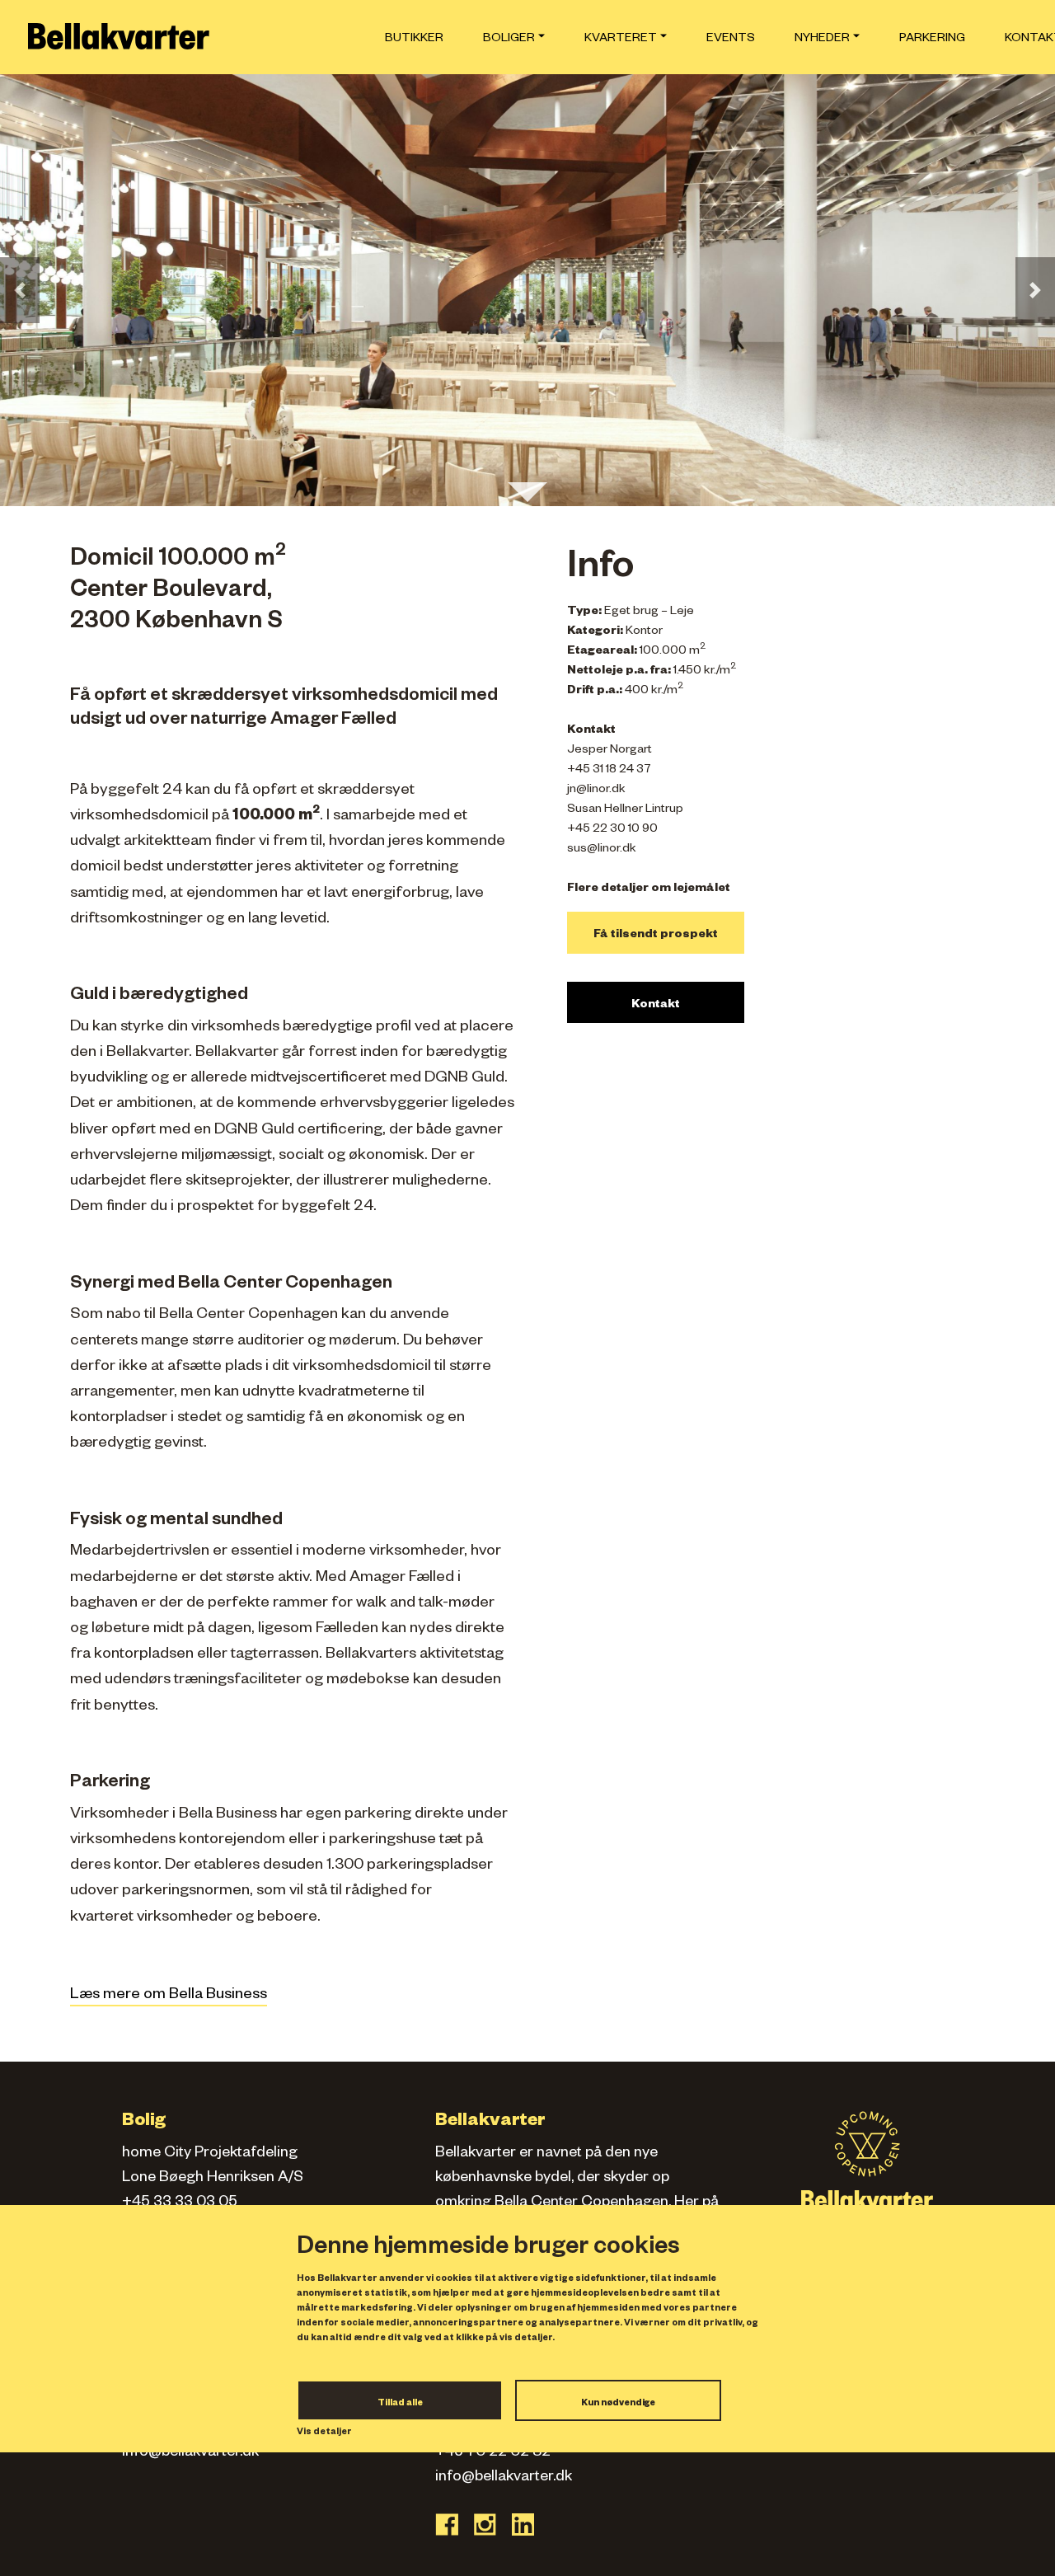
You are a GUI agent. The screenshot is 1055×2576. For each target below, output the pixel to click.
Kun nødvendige (618, 2404)
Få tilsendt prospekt (656, 936)
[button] (20, 290)
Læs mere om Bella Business (169, 1996)
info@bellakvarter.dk (190, 2453)
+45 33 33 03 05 (180, 2203)
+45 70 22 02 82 (493, 2453)
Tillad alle (400, 2404)
